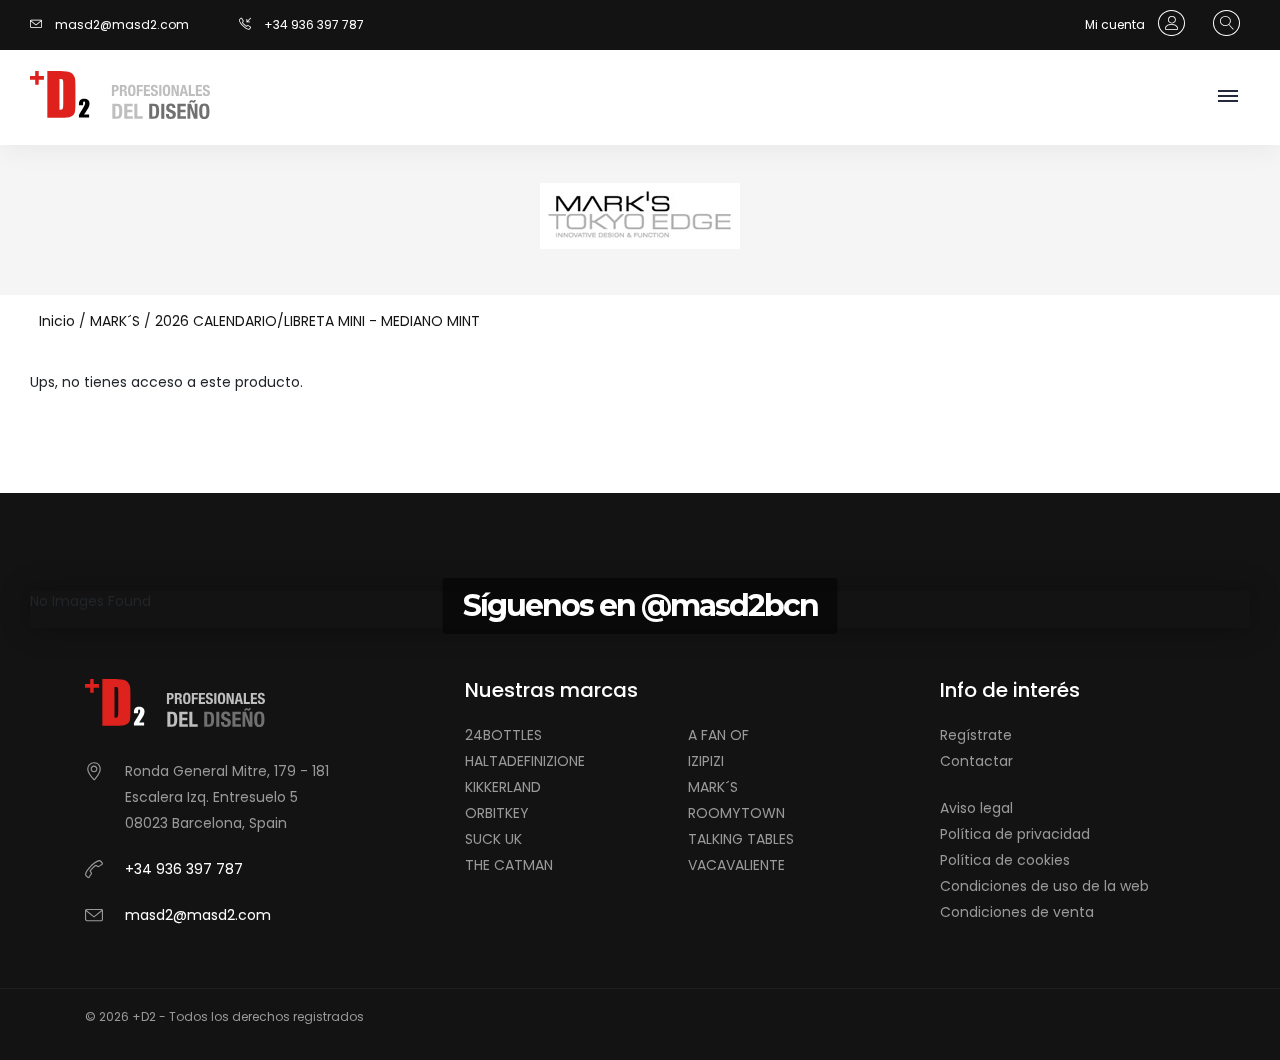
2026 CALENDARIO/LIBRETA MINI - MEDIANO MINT (317, 321)
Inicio (57, 321)
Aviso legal (976, 808)
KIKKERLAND (503, 787)
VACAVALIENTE (736, 865)
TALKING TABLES (741, 839)
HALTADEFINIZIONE (525, 761)
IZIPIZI (706, 761)
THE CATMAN (509, 865)
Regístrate (976, 735)
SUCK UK (493, 839)
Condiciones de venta (1017, 912)
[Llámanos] (251, 24)
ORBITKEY (497, 813)
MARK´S (115, 321)
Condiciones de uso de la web (1044, 886)
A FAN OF (718, 735)
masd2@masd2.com (122, 24)
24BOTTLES (503, 735)
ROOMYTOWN (736, 813)
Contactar (976, 761)
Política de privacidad (1015, 834)
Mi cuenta (1116, 24)
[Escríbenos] (41, 24)
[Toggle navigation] (1227, 97)
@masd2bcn (729, 605)
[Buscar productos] (1221, 24)
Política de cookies (1005, 860)
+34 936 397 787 (314, 24)
